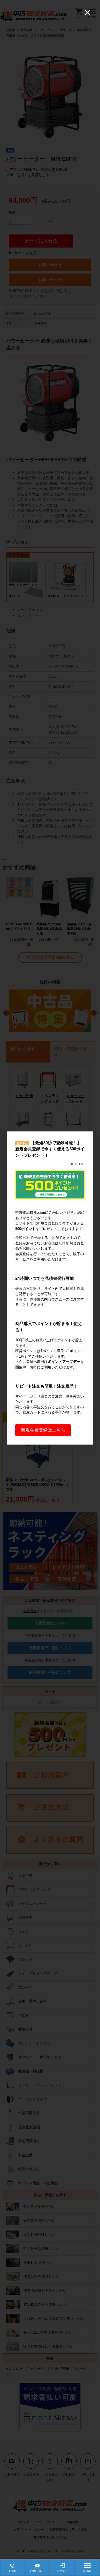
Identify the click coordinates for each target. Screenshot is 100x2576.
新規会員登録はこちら (43, 1430)
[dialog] (50, 1288)
